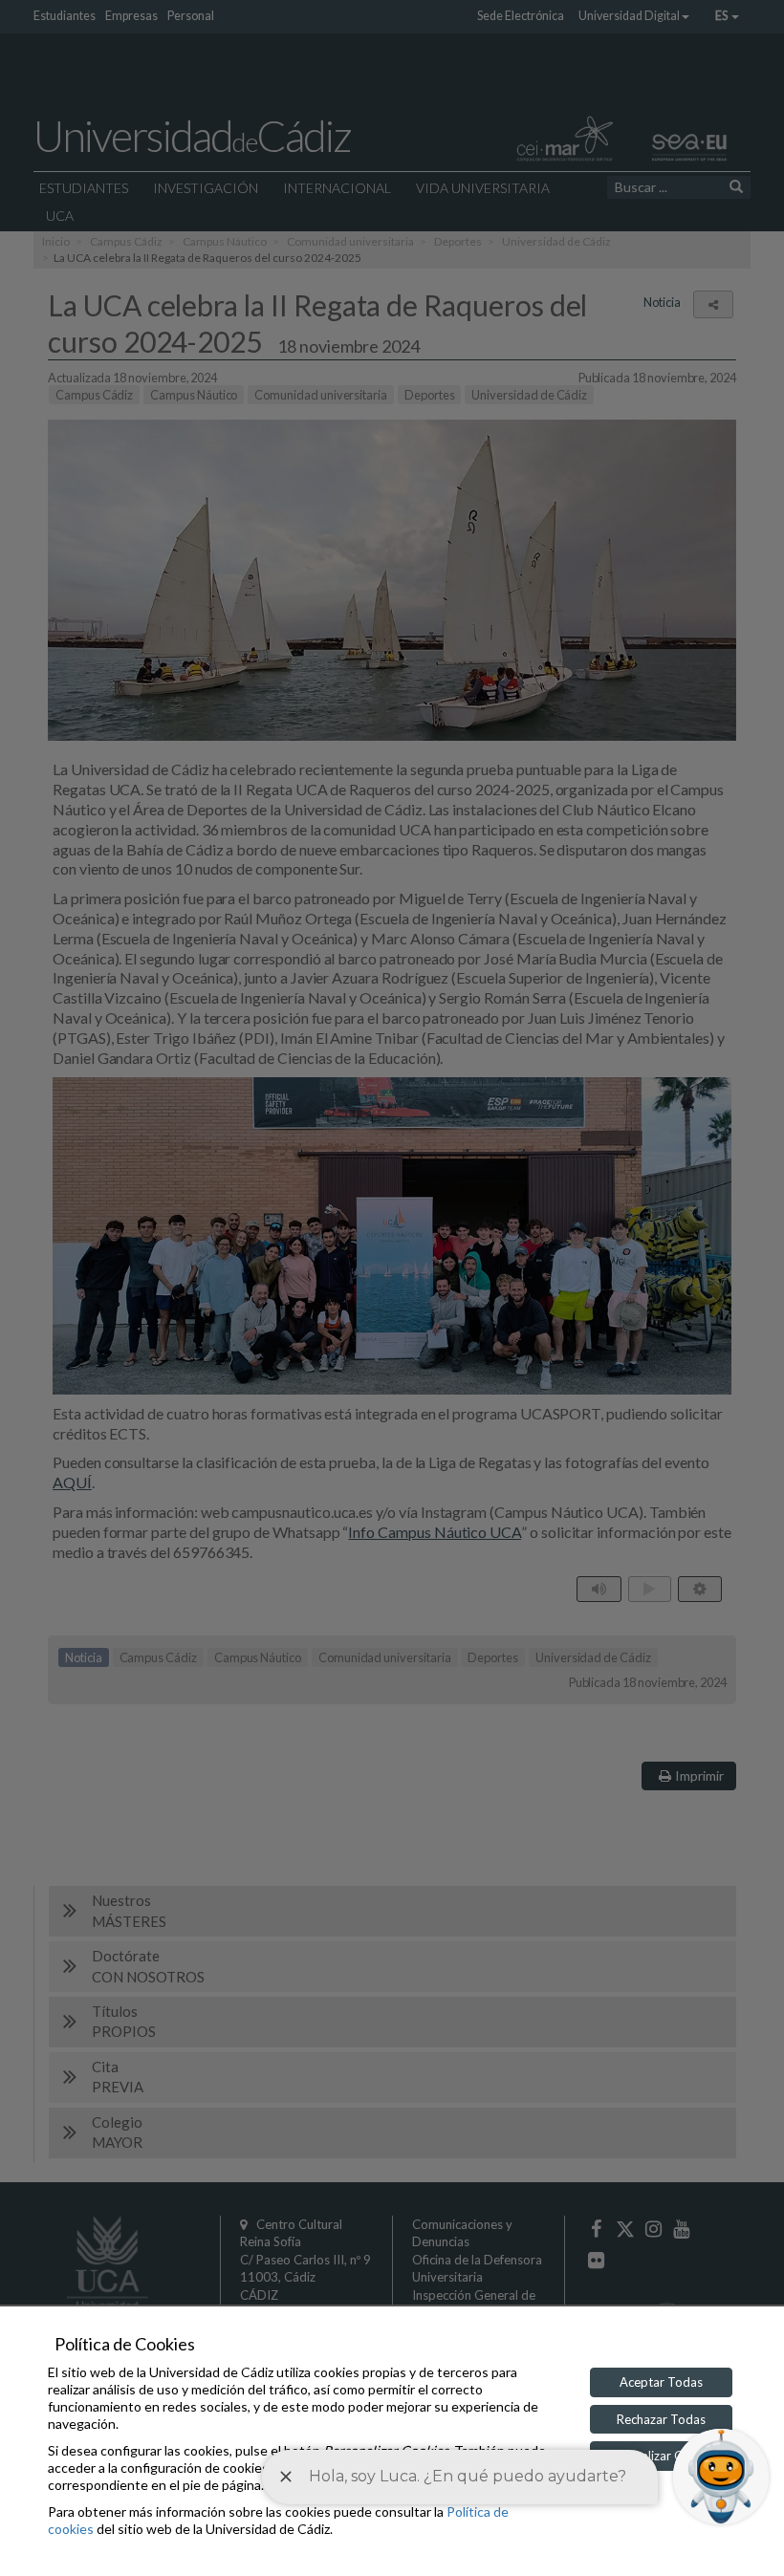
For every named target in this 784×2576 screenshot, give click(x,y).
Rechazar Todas (661, 2419)
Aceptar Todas (661, 2382)
